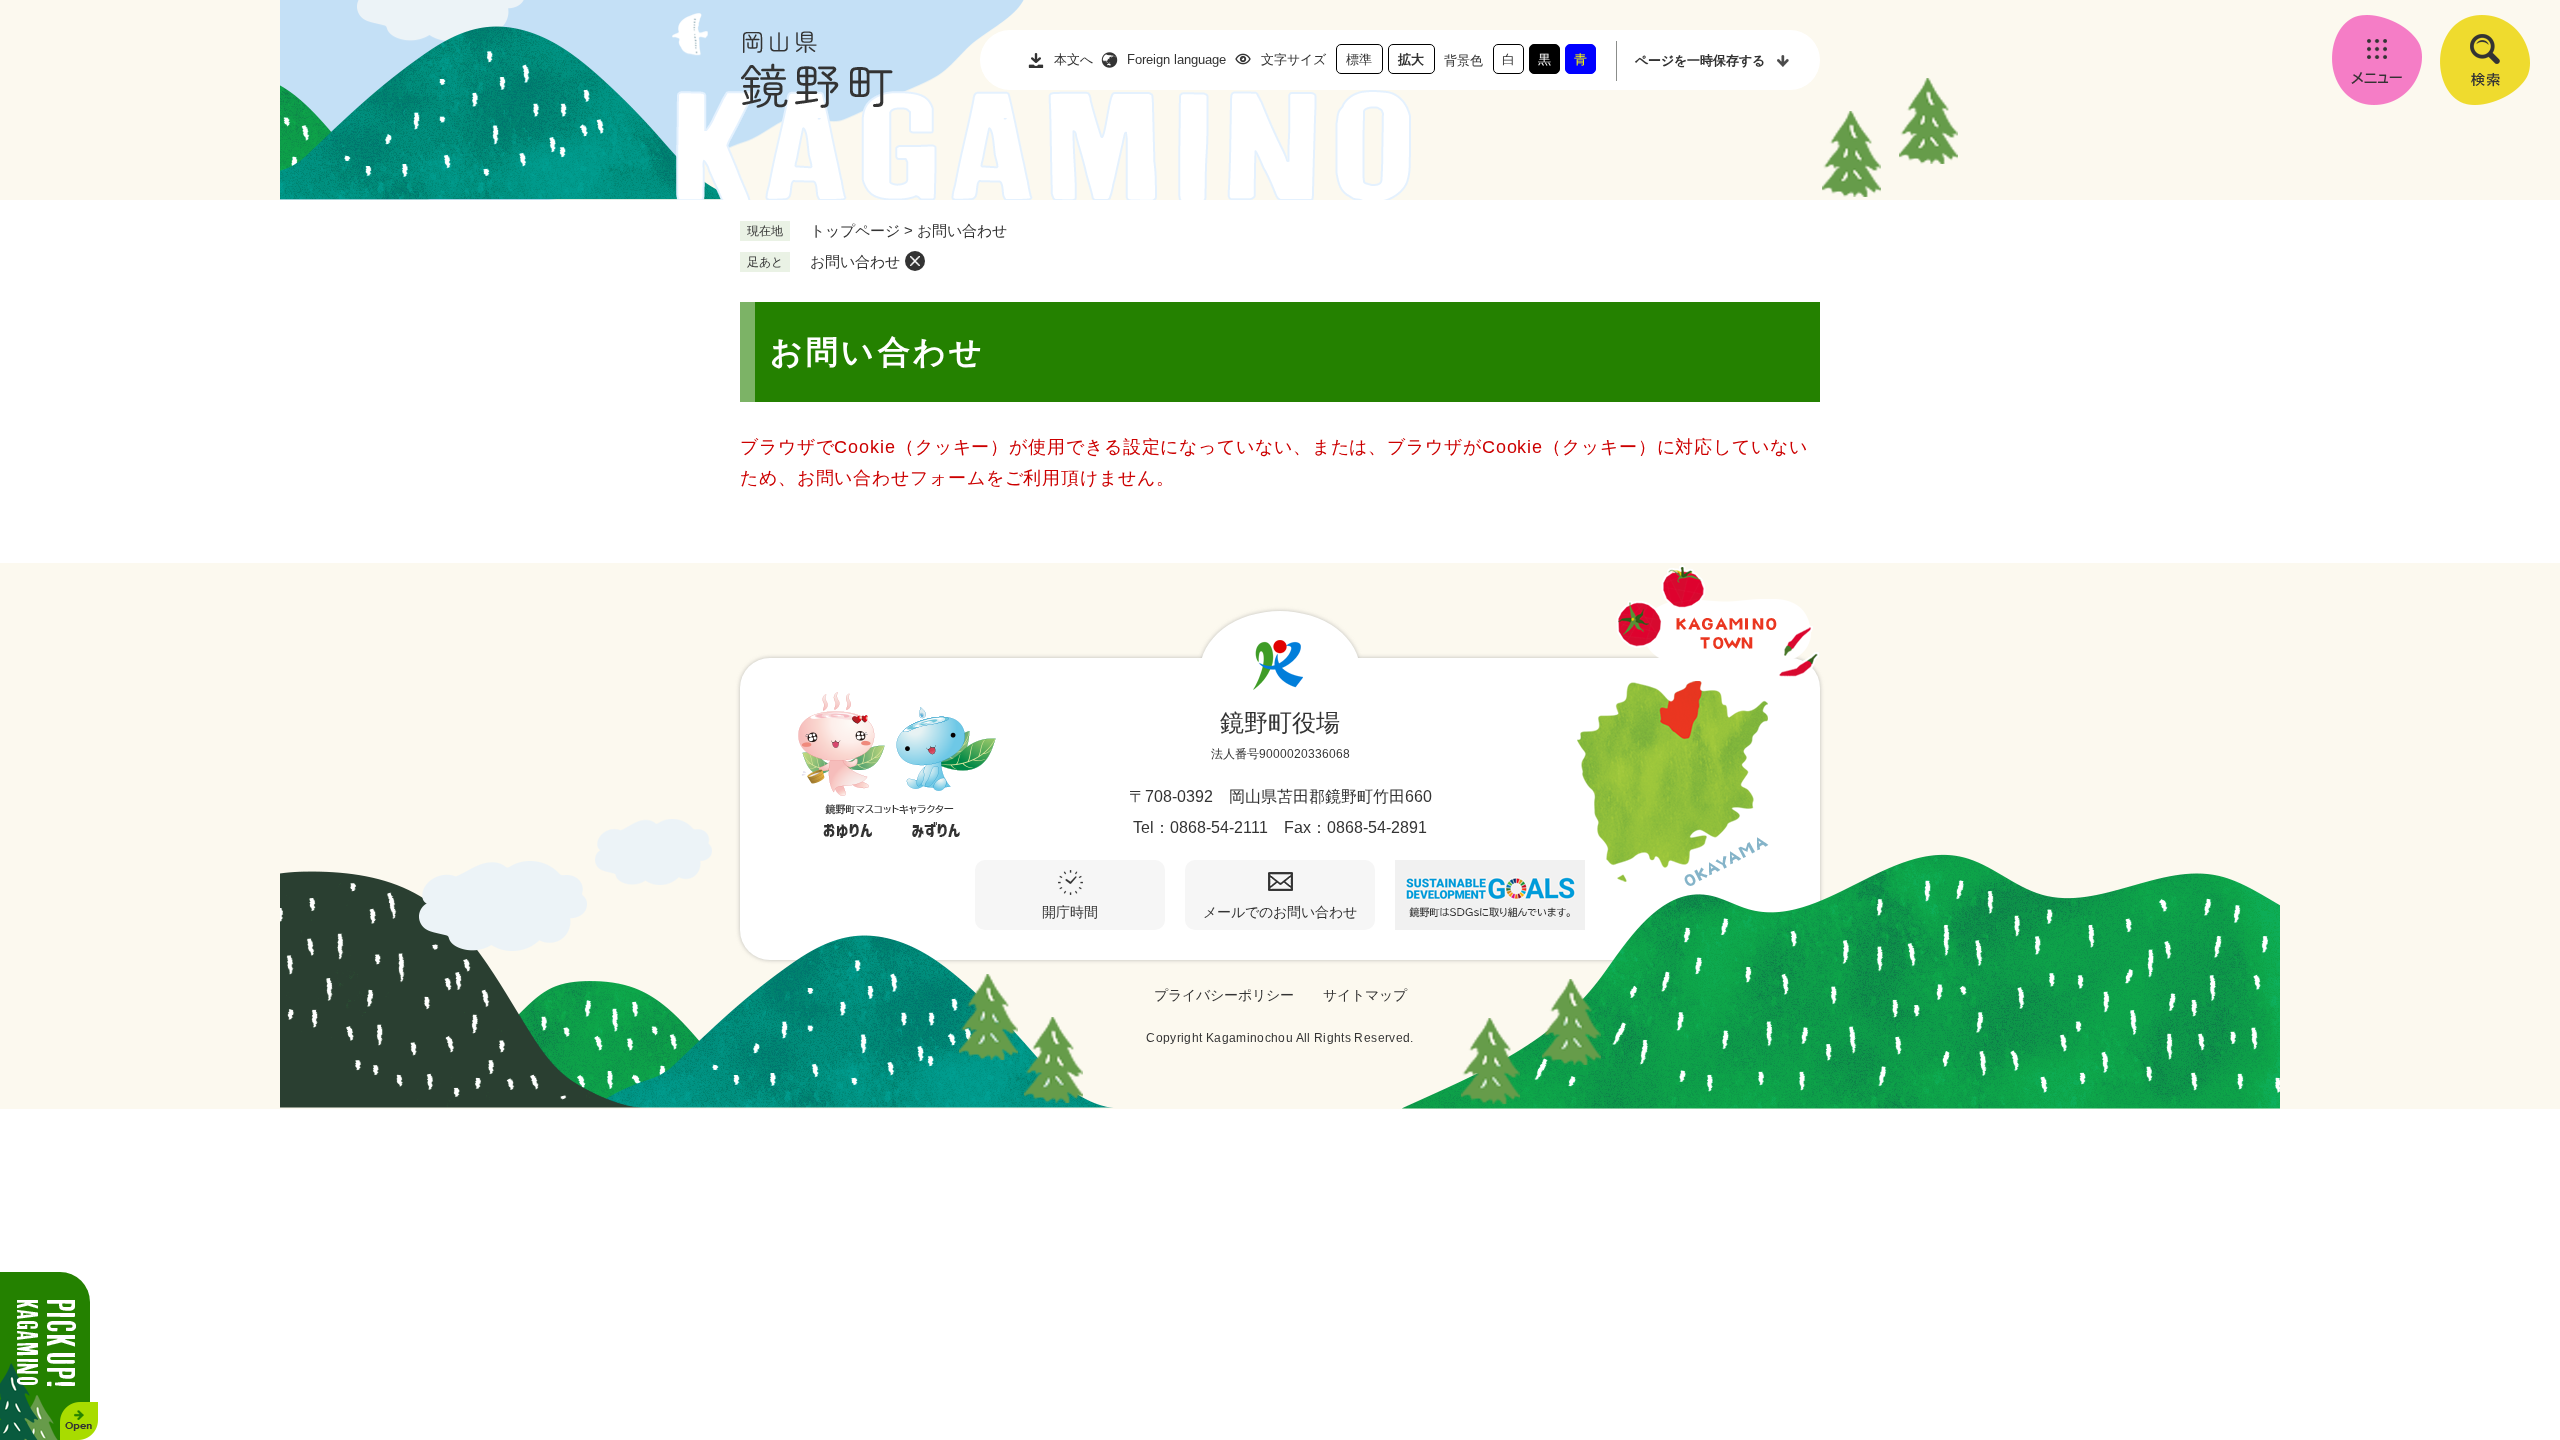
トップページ (855, 230)
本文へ (1073, 59)
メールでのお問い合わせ (1280, 912)
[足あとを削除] (915, 261)
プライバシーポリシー (1224, 995)
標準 (1359, 59)
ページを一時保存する (1700, 60)
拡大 (1411, 59)
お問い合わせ (855, 261)
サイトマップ (1365, 995)
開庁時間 (1070, 912)
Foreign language (1176, 59)
